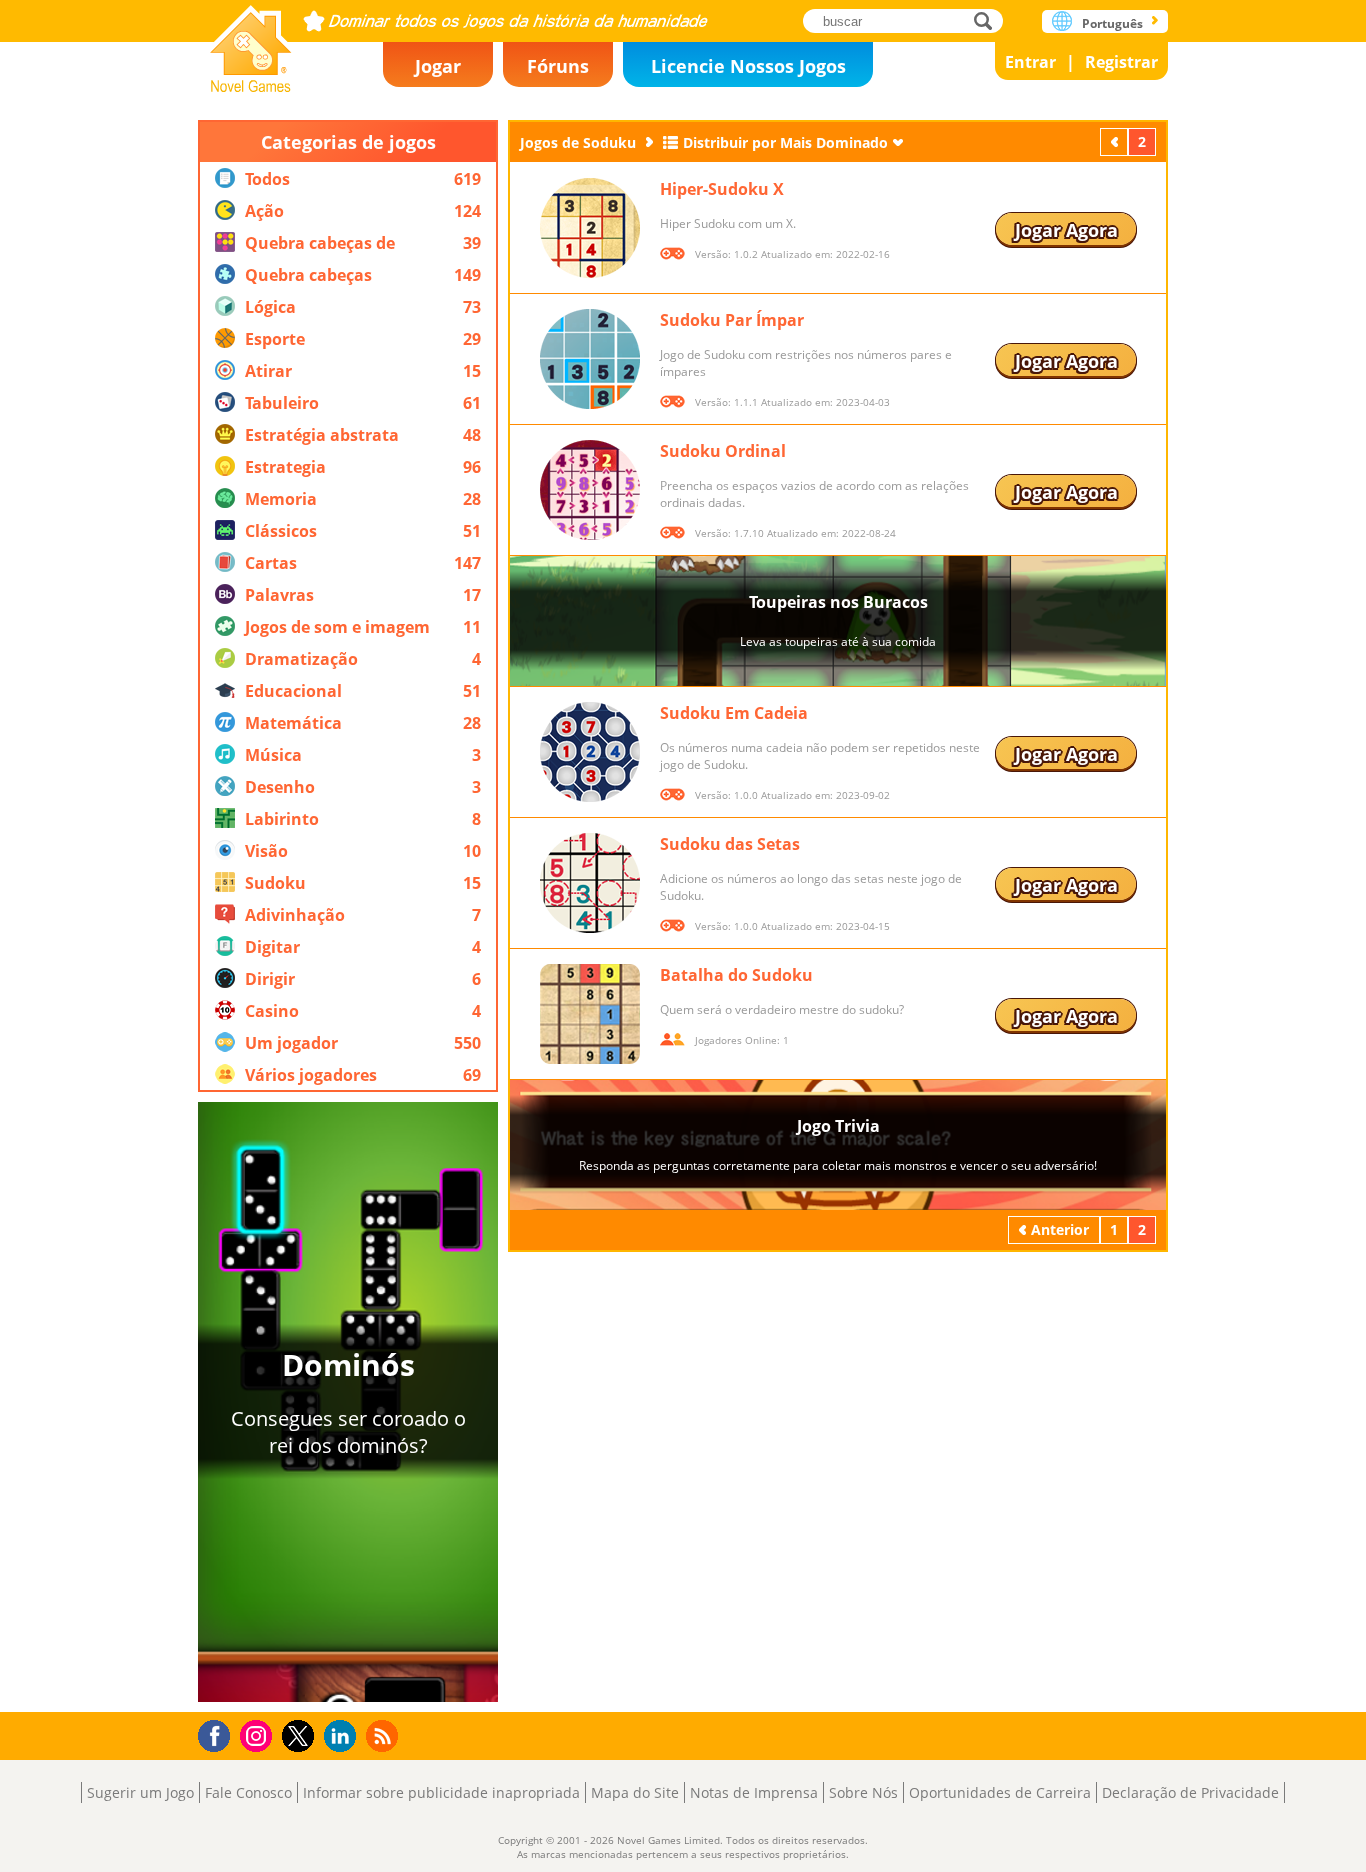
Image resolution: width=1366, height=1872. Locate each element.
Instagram (259, 1734)
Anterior (1116, 141)
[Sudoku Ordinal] (590, 490)
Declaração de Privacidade (1190, 1792)
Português (1112, 23)
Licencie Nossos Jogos (748, 66)
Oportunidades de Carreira (1000, 1792)
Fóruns (558, 66)
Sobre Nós (863, 1792)
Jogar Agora (1066, 230)
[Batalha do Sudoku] (590, 1014)
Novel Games (251, 42)
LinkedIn (343, 1736)
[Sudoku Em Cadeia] (590, 752)
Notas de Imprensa (754, 1792)
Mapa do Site (635, 1792)
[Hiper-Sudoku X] (590, 228)
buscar (988, 20)
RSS (384, 1735)
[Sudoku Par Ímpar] (590, 359)
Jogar (438, 66)
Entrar (1030, 62)
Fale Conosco (248, 1792)
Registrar (1121, 62)
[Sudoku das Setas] (590, 883)
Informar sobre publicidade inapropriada (441, 1792)
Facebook (219, 1733)
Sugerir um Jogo (140, 1792)
